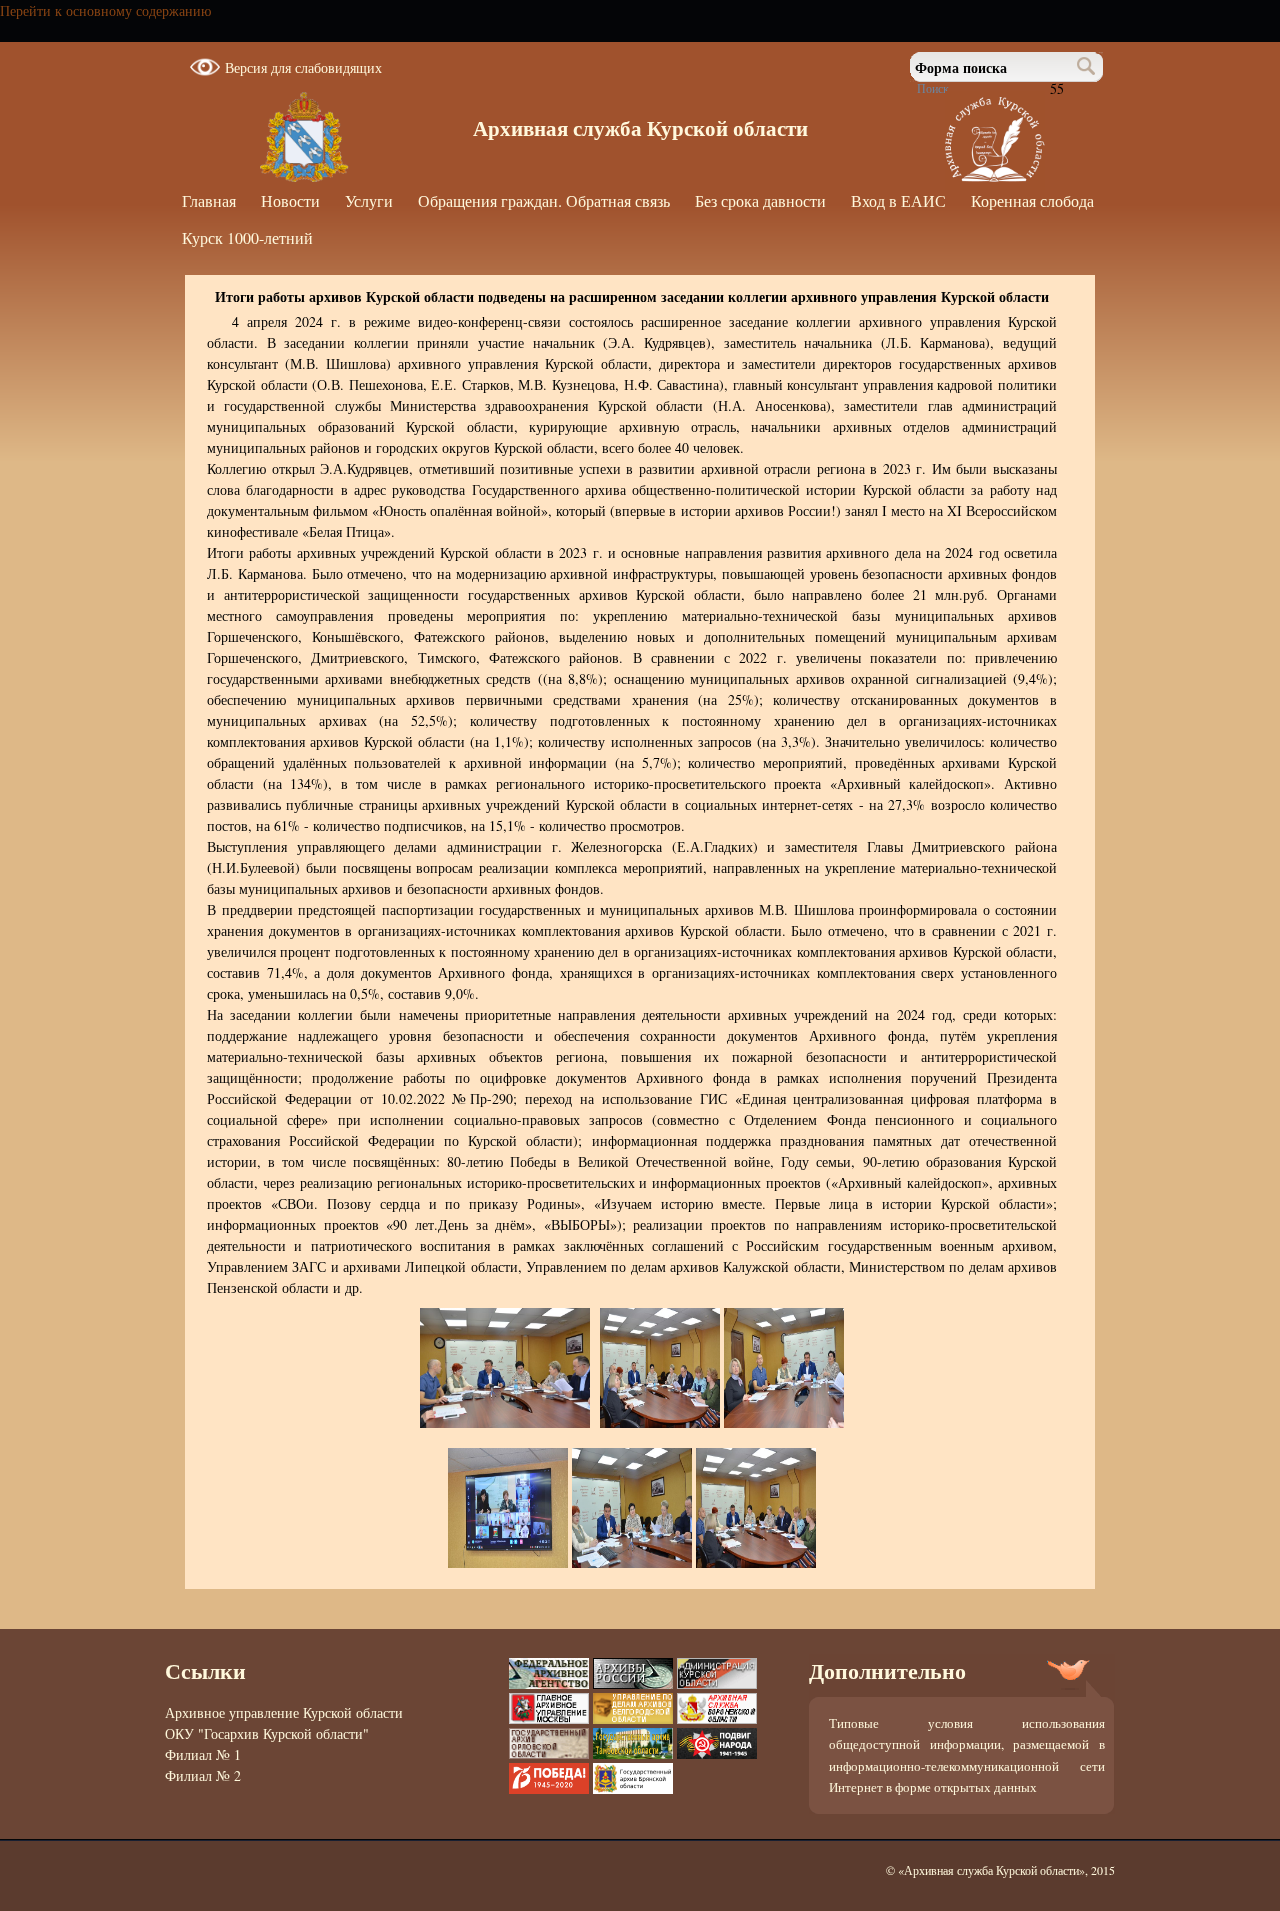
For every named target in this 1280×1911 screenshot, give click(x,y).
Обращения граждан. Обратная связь (544, 200)
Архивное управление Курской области (284, 1712)
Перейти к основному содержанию (105, 10)
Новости (290, 200)
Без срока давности (760, 200)
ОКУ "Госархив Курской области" (267, 1733)
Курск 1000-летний (247, 237)
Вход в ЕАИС (898, 200)
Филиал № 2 (203, 1775)
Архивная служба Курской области (640, 128)
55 (1057, 88)
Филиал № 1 (203, 1754)
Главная (209, 200)
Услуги (369, 200)
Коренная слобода (1032, 200)
